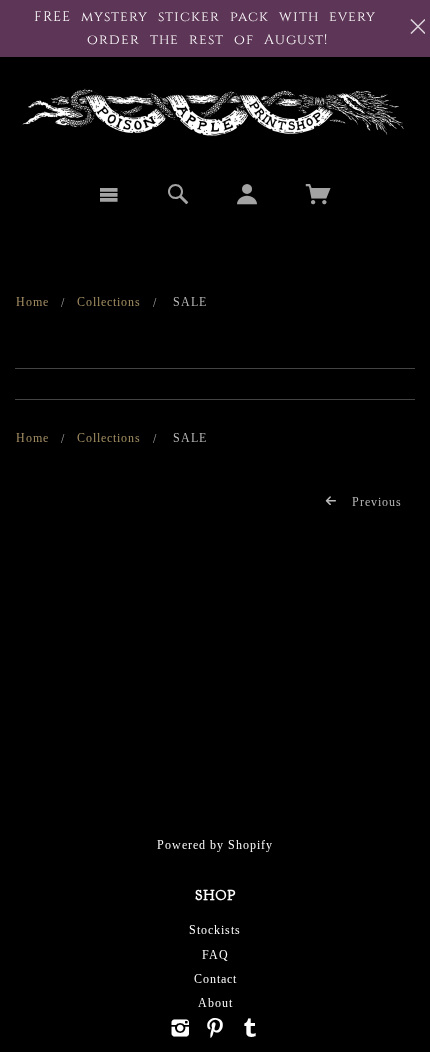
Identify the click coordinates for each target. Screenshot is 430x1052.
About (215, 1003)
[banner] (215, 112)
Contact (215, 979)
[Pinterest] (215, 1028)
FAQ (215, 955)
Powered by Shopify (215, 845)
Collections (109, 302)
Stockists (215, 930)
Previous (375, 502)
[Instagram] (180, 1028)
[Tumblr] (250, 1028)
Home (32, 302)
